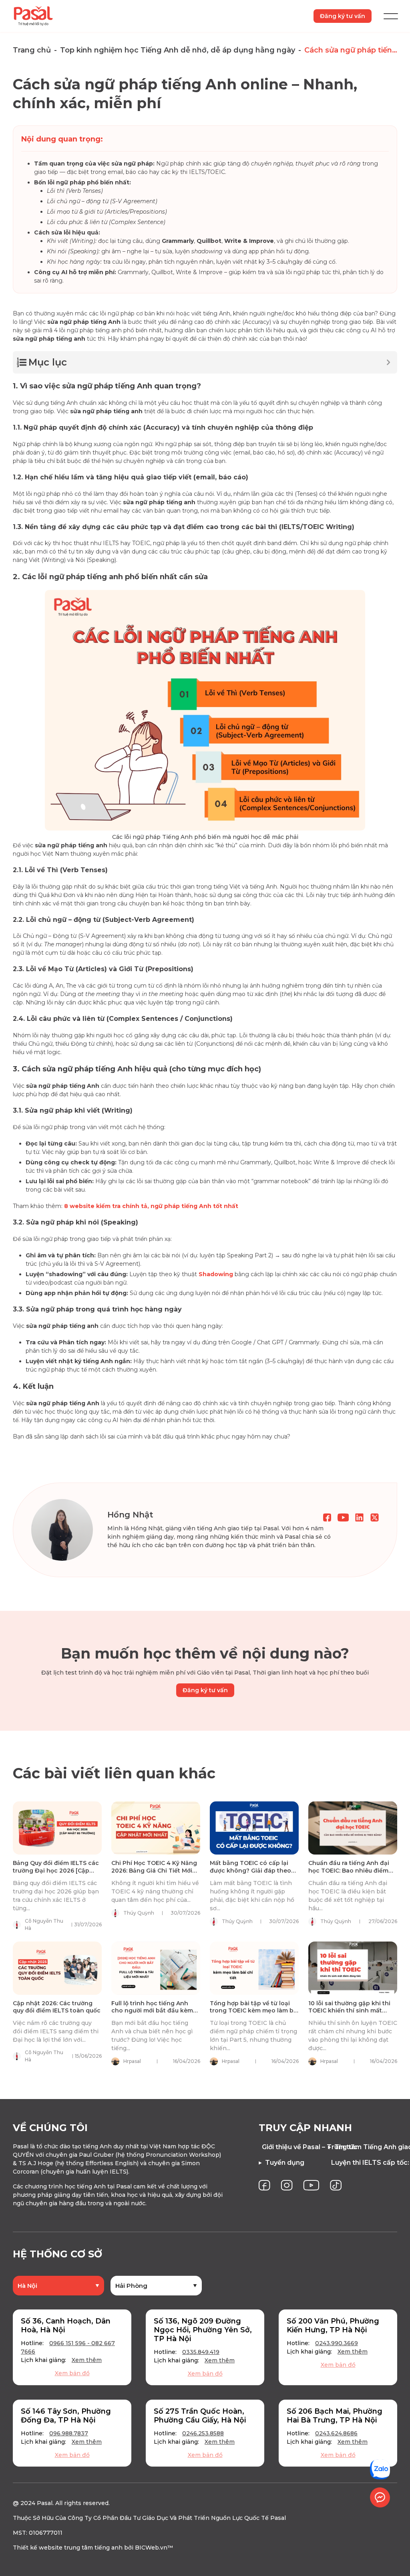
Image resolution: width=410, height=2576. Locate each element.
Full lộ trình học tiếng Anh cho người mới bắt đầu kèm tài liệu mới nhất (152, 2010)
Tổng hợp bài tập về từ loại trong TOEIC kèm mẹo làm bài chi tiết (254, 2010)
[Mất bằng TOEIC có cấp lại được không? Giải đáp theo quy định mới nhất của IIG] (254, 1828)
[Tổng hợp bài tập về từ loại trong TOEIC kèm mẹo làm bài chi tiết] (254, 1968)
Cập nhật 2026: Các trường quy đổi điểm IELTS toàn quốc (57, 2007)
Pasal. (45, 2503)
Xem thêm (87, 2360)
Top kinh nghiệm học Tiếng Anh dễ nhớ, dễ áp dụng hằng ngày (178, 50)
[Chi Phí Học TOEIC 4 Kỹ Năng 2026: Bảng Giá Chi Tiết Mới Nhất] (156, 1828)
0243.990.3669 (337, 2343)
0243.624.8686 (336, 2433)
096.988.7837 (69, 2433)
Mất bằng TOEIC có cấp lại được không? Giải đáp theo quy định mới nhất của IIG (250, 1870)
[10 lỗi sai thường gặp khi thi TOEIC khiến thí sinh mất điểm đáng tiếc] (353, 1968)
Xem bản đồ (72, 2373)
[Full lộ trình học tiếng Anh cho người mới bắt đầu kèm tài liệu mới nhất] (156, 1968)
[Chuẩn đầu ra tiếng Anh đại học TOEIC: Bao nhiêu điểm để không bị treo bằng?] (353, 1828)
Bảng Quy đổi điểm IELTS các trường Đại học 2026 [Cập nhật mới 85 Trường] (56, 1870)
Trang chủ (32, 50)
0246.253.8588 (203, 2433)
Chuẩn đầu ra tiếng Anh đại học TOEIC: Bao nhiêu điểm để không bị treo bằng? (349, 1870)
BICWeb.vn (151, 2548)
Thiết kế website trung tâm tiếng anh (68, 2548)
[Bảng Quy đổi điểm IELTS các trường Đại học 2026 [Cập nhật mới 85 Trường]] (57, 1828)
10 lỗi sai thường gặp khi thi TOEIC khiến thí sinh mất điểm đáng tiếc (349, 2010)
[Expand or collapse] (388, 362)
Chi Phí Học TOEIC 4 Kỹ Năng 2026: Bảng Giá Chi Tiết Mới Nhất (154, 1870)
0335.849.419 (201, 2352)
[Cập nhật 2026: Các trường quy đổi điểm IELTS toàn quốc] (57, 1968)
